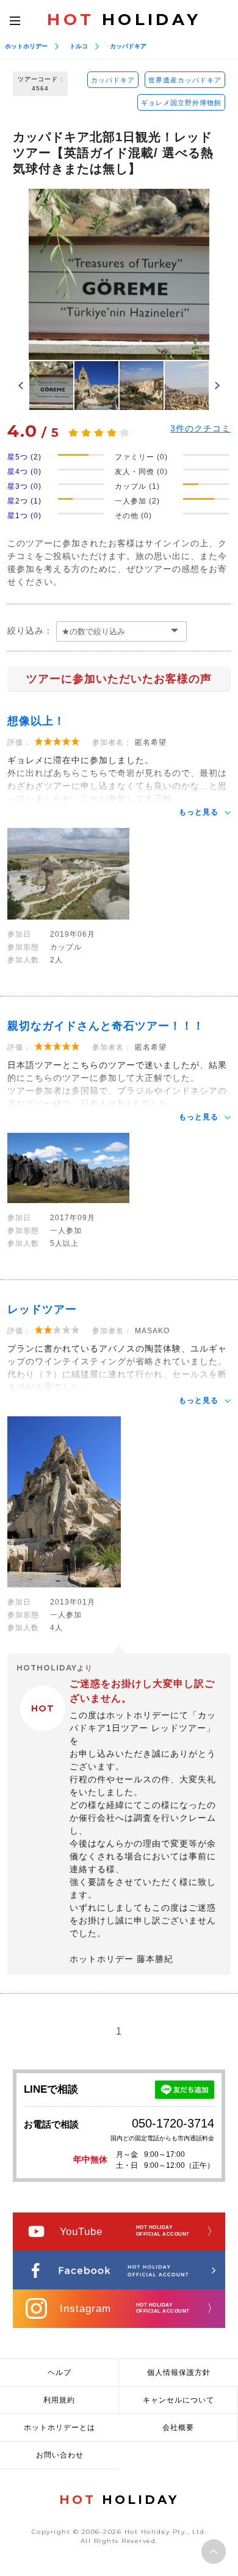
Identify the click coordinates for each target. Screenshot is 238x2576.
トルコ (79, 46)
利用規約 (59, 2400)
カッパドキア (128, 46)
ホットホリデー (26, 46)
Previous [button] (21, 386)
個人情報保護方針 (179, 2373)
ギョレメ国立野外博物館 (181, 103)
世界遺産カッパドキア (185, 80)
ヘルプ (60, 2373)
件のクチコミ (200, 428)
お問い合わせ (60, 2455)
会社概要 (178, 2428)
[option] (119, 274)
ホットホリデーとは (60, 2428)
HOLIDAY (124, 20)
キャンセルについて (179, 2400)
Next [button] (217, 386)
